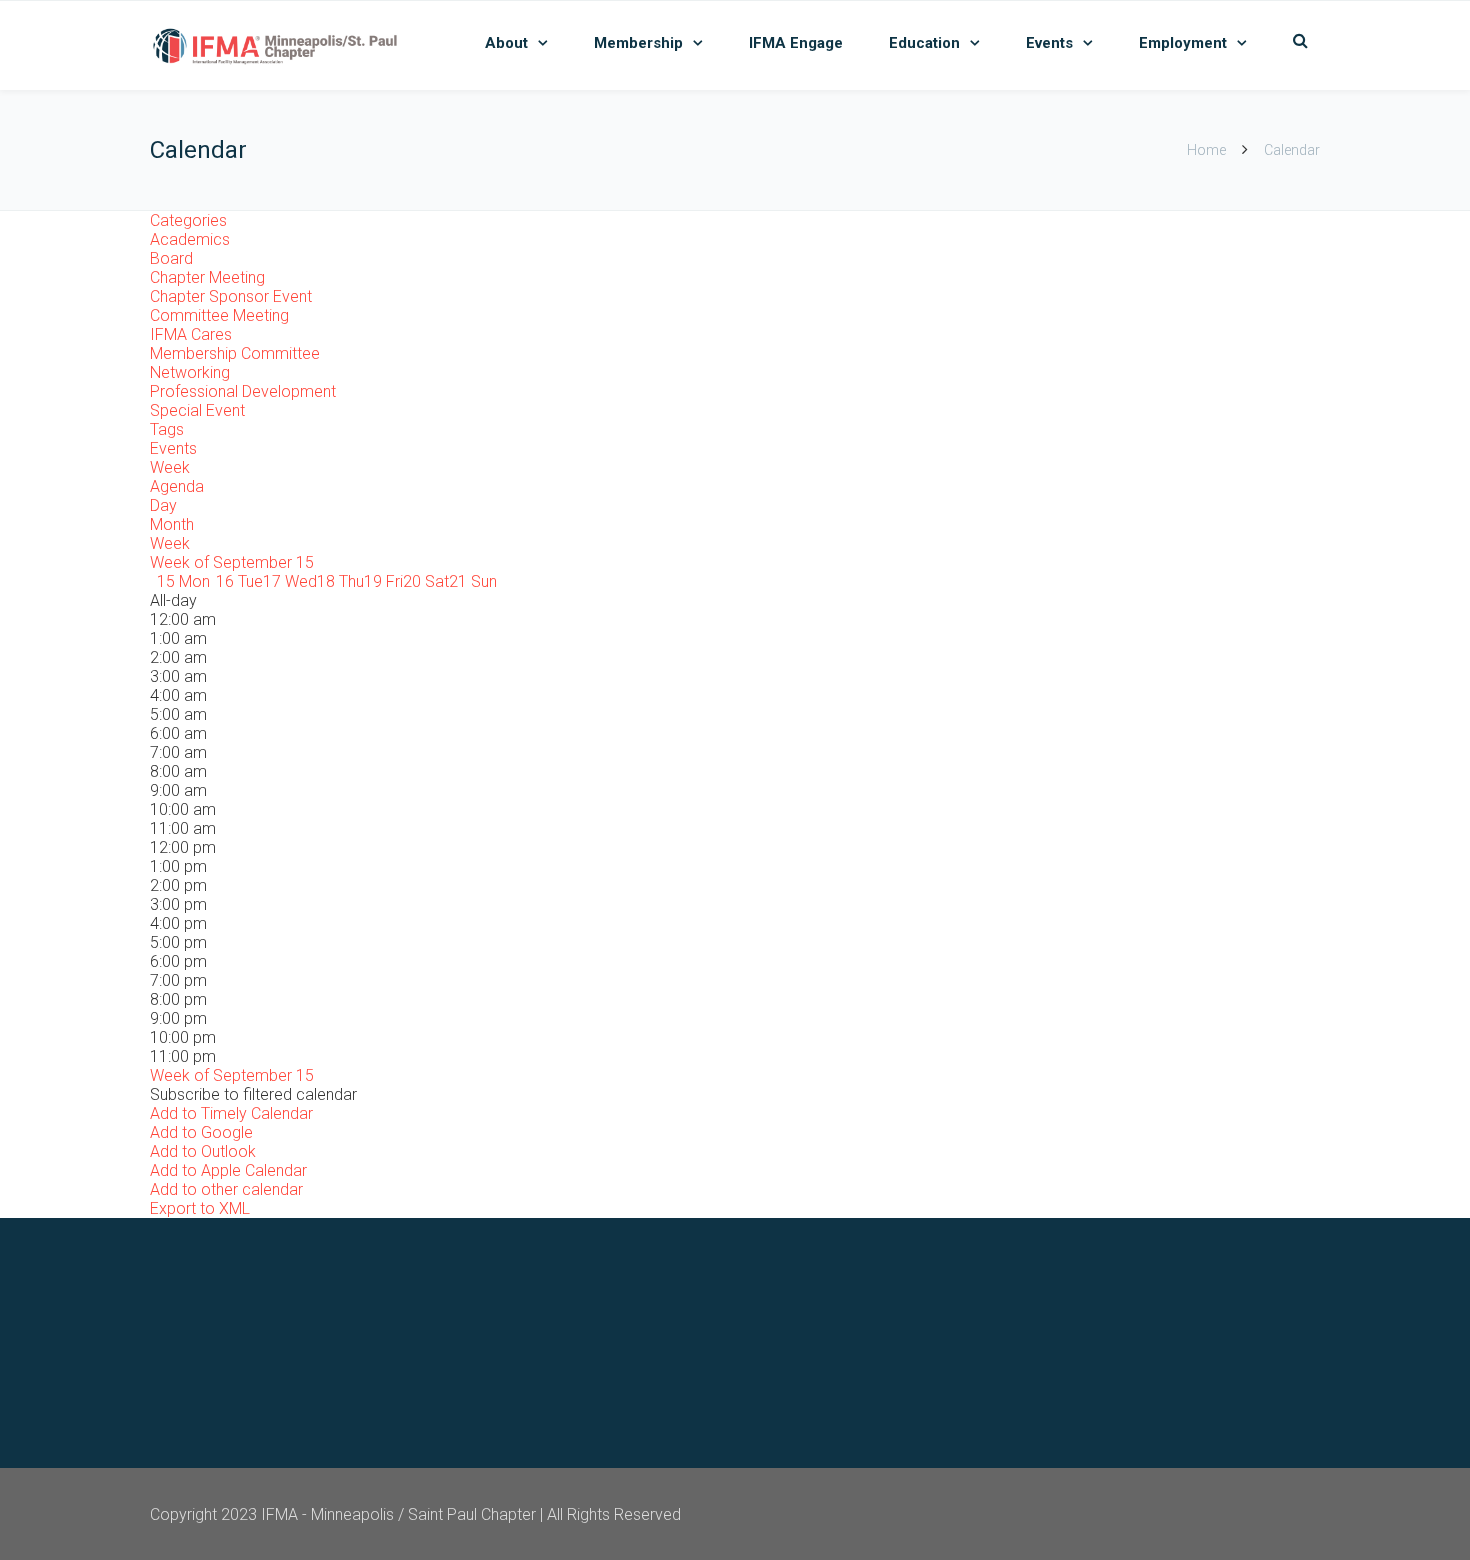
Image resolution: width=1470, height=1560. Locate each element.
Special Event (197, 410)
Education (924, 43)
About (506, 43)
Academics (190, 239)
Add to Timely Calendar (231, 1113)
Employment (1183, 43)
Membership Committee (235, 353)
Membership (638, 43)
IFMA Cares (191, 334)
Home (1206, 150)
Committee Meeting (219, 315)
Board (171, 258)
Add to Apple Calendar (228, 1170)
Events (1049, 43)
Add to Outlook (203, 1151)
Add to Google (201, 1132)
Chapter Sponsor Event (231, 296)
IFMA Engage (796, 43)
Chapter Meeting (207, 277)
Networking (190, 372)
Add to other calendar (226, 1189)
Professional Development (243, 391)
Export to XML (200, 1208)
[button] (253, 1094)
